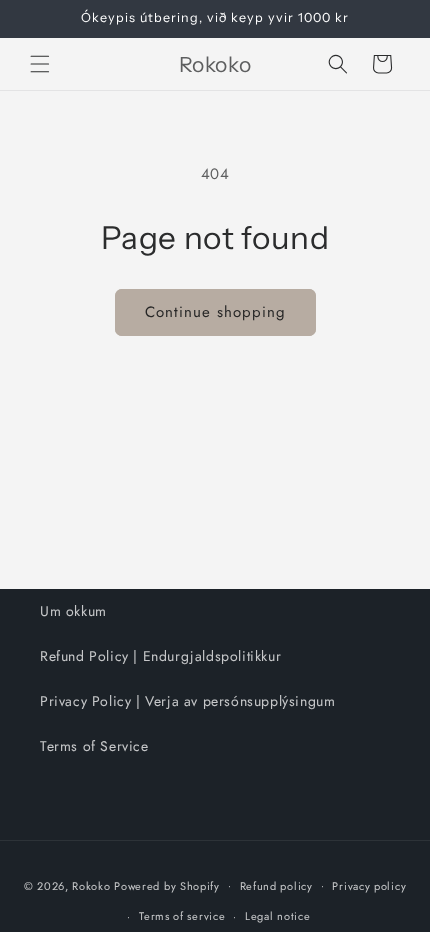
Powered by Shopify (167, 885)
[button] (40, 64)
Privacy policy (369, 886)
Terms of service (182, 916)
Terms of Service (94, 746)
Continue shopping (215, 312)
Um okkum (73, 611)
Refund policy (276, 886)
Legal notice (277, 916)
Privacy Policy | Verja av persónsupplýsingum (187, 701)
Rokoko (91, 885)
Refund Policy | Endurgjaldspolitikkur (160, 656)
